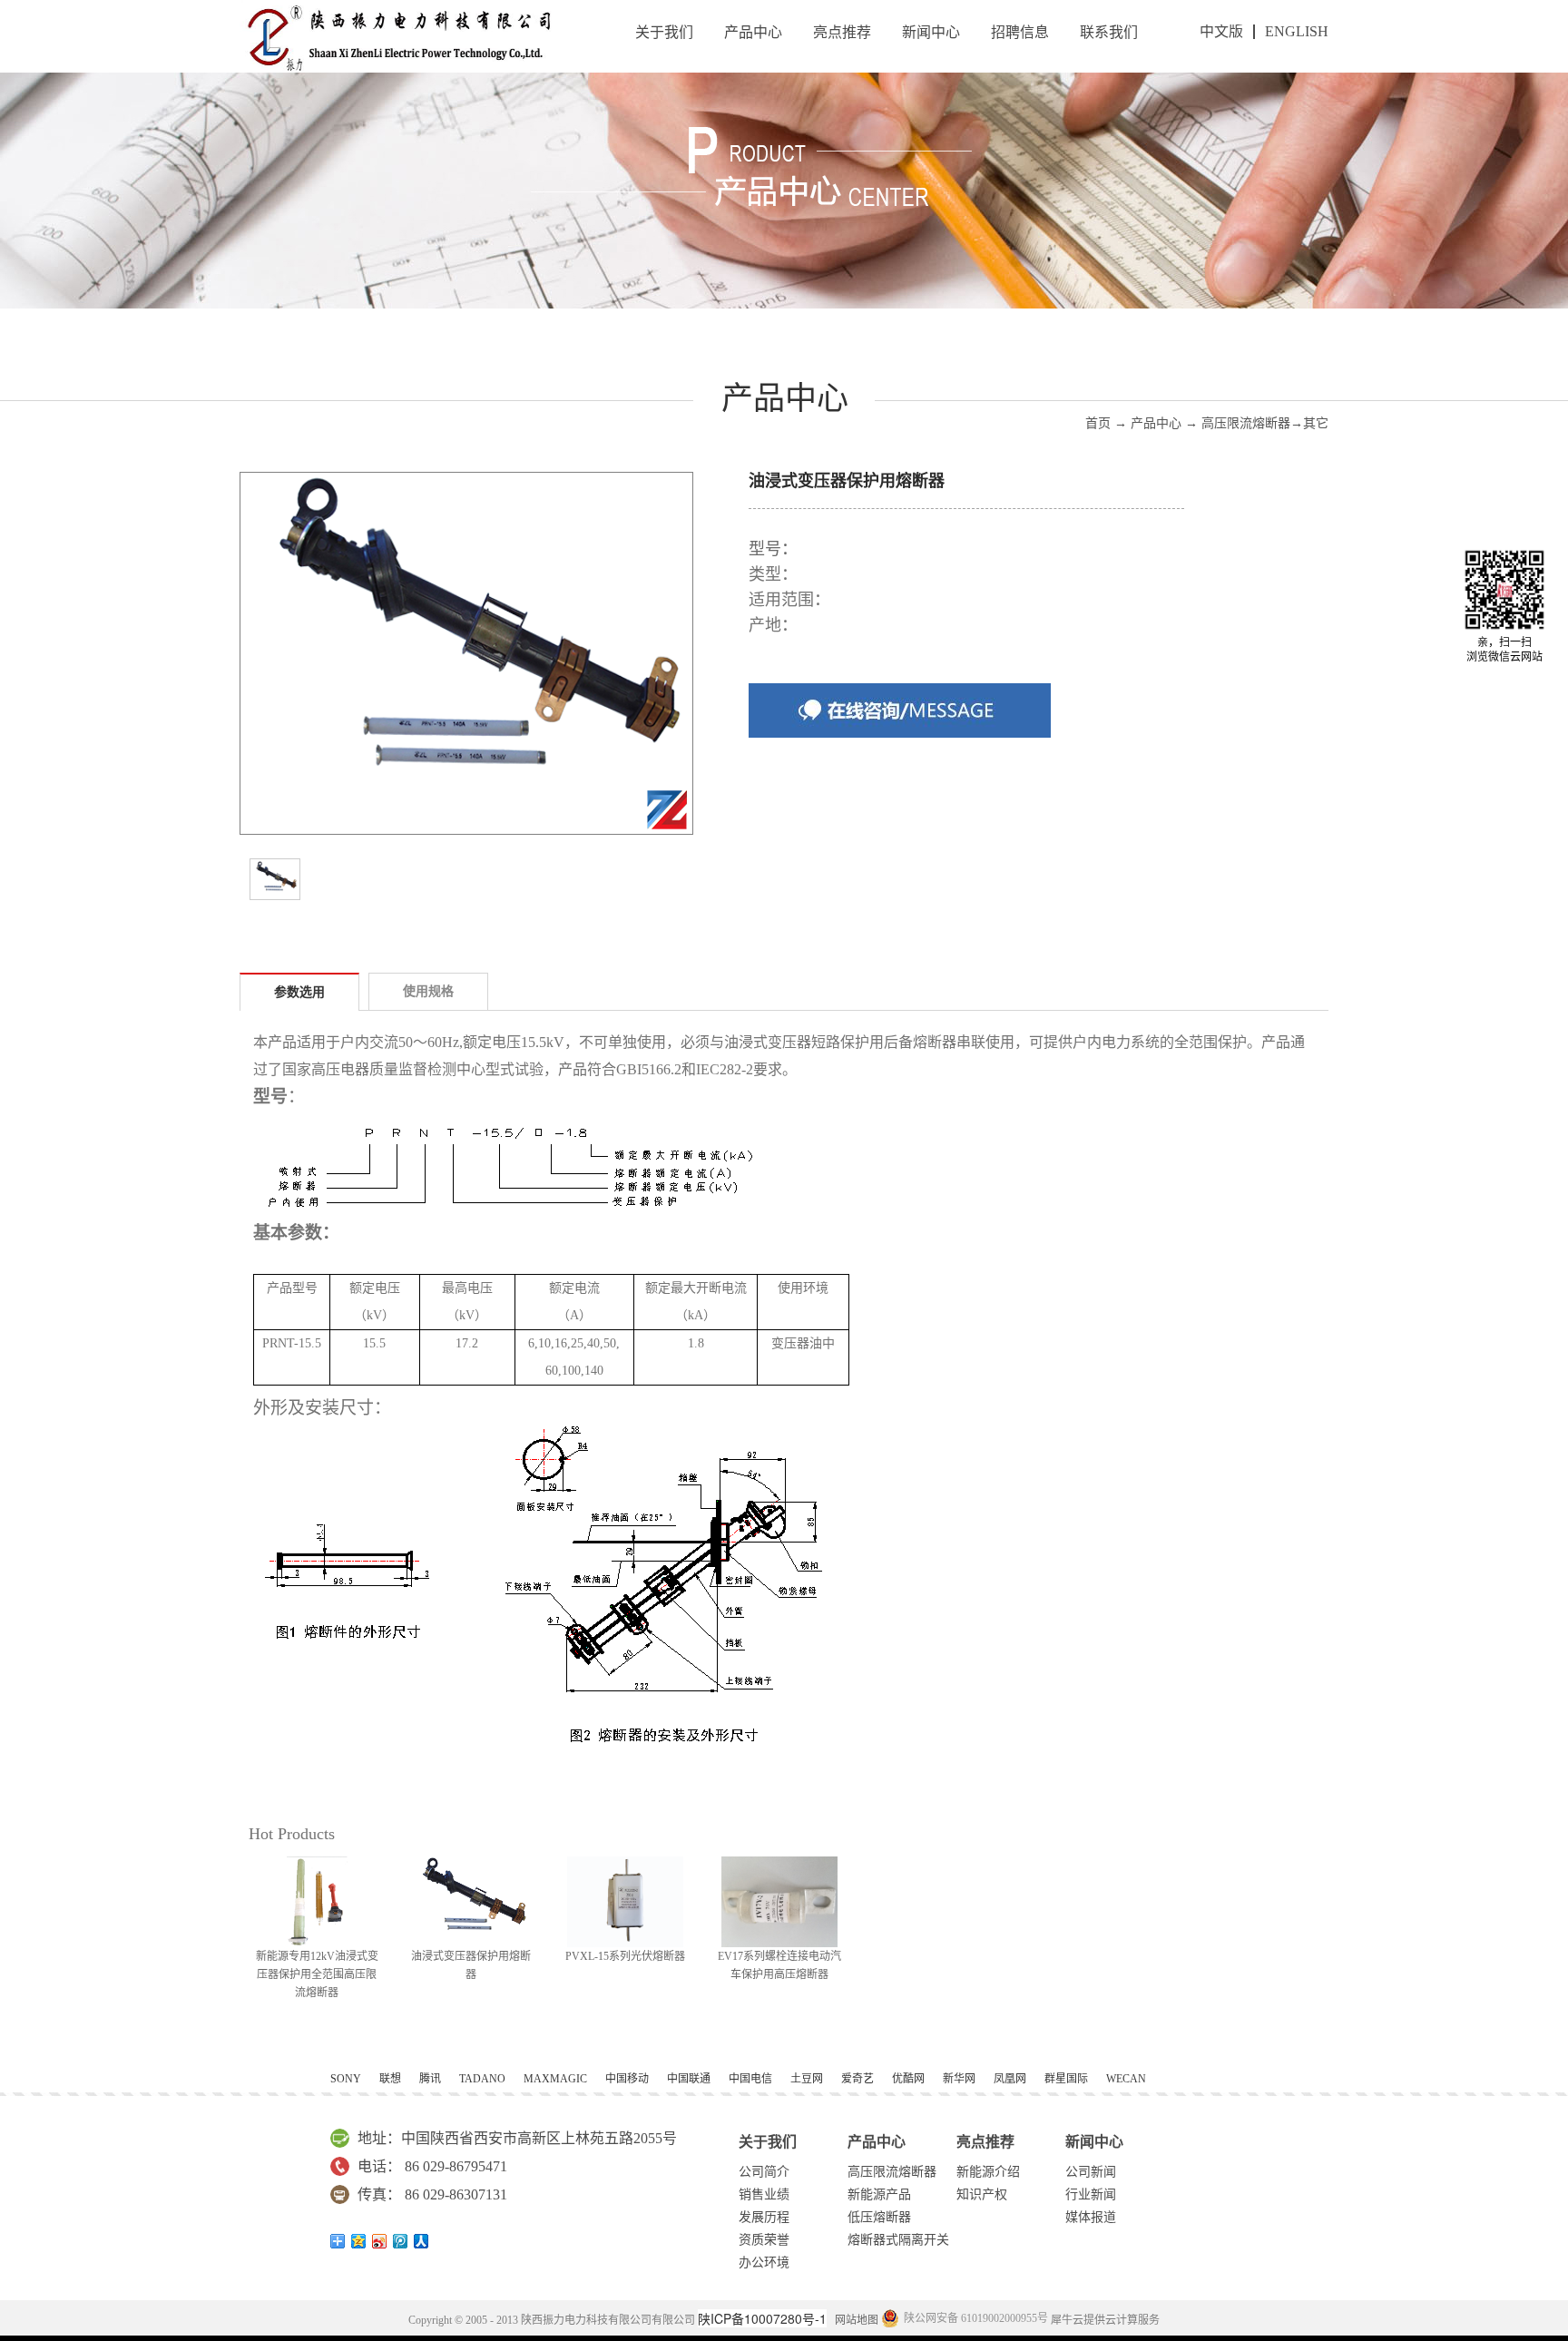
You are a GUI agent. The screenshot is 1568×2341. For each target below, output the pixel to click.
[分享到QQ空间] (359, 2241)
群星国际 (1066, 2079)
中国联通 (689, 2079)
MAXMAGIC (555, 2079)
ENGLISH (1297, 31)
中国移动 (627, 2079)
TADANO (482, 2079)
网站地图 (854, 2320)
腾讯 (430, 2079)
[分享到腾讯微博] (401, 2241)
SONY (346, 2079)
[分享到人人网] (421, 2241)
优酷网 (908, 2079)
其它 (1316, 423)
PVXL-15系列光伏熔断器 (625, 1956)
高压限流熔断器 (1246, 423)
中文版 (1221, 31)
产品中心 (1156, 423)
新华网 (959, 2079)
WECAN (1126, 2079)
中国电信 (750, 2079)
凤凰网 (1010, 2079)
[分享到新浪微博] (380, 2241)
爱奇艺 (857, 2079)
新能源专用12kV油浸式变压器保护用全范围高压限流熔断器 (317, 1974)
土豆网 (807, 2079)
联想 (390, 2079)
